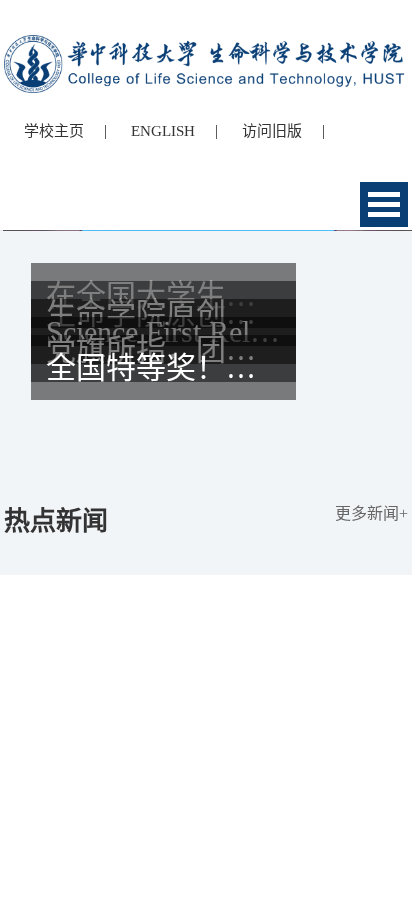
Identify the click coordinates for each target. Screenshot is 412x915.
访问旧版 (272, 131)
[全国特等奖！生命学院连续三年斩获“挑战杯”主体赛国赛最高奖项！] (206, 451)
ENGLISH (163, 131)
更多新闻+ (371, 513)
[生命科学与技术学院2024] (206, 43)
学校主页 (54, 131)
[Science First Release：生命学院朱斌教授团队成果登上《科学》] (206, 415)
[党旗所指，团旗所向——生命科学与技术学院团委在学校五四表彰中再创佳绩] (206, 433)
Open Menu (384, 204)
